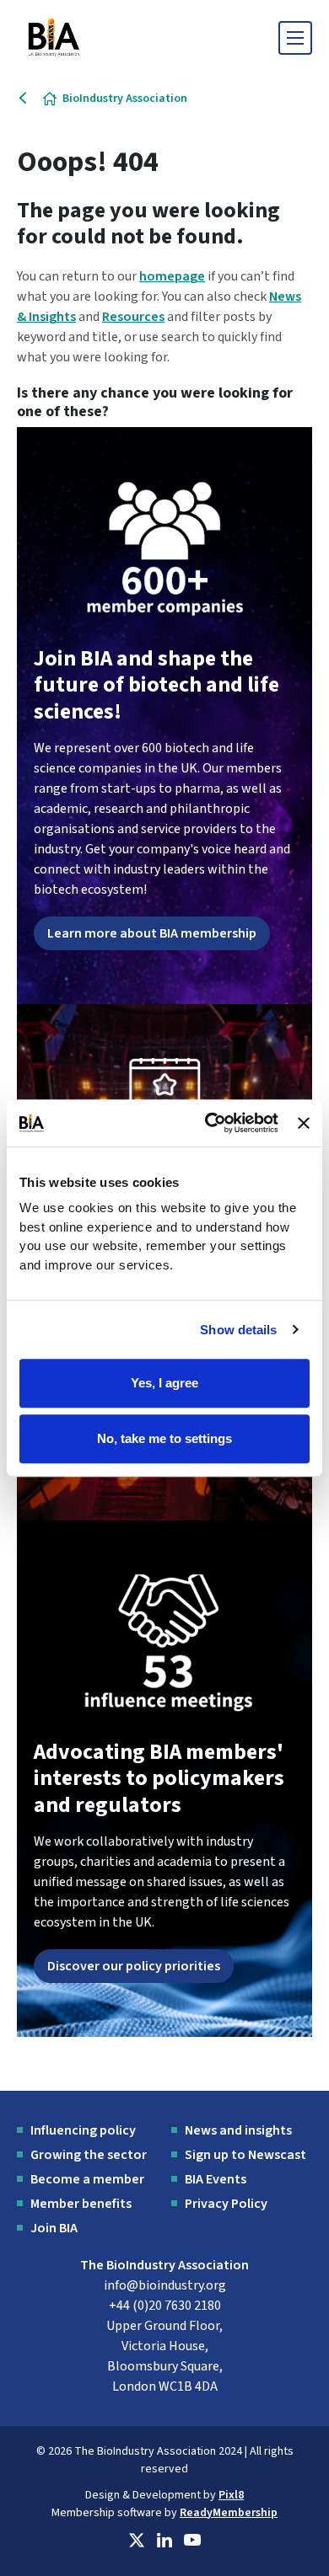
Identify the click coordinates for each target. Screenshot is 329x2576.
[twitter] (137, 2541)
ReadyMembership (229, 2513)
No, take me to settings (164, 1438)
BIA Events (216, 2179)
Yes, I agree (164, 1383)
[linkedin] (164, 2541)
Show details (238, 1330)
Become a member (87, 2179)
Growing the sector (89, 2155)
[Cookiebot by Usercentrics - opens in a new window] (209, 1123)
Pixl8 (231, 2495)
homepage (172, 276)
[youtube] (192, 2541)
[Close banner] (304, 1123)
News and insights (238, 2130)
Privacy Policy (226, 2204)
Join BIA (54, 2228)
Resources (133, 317)
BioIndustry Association (125, 99)
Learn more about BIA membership (152, 933)
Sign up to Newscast (245, 2155)
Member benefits (81, 2204)
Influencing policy (83, 2130)
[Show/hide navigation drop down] (295, 38)
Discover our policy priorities (134, 1966)
